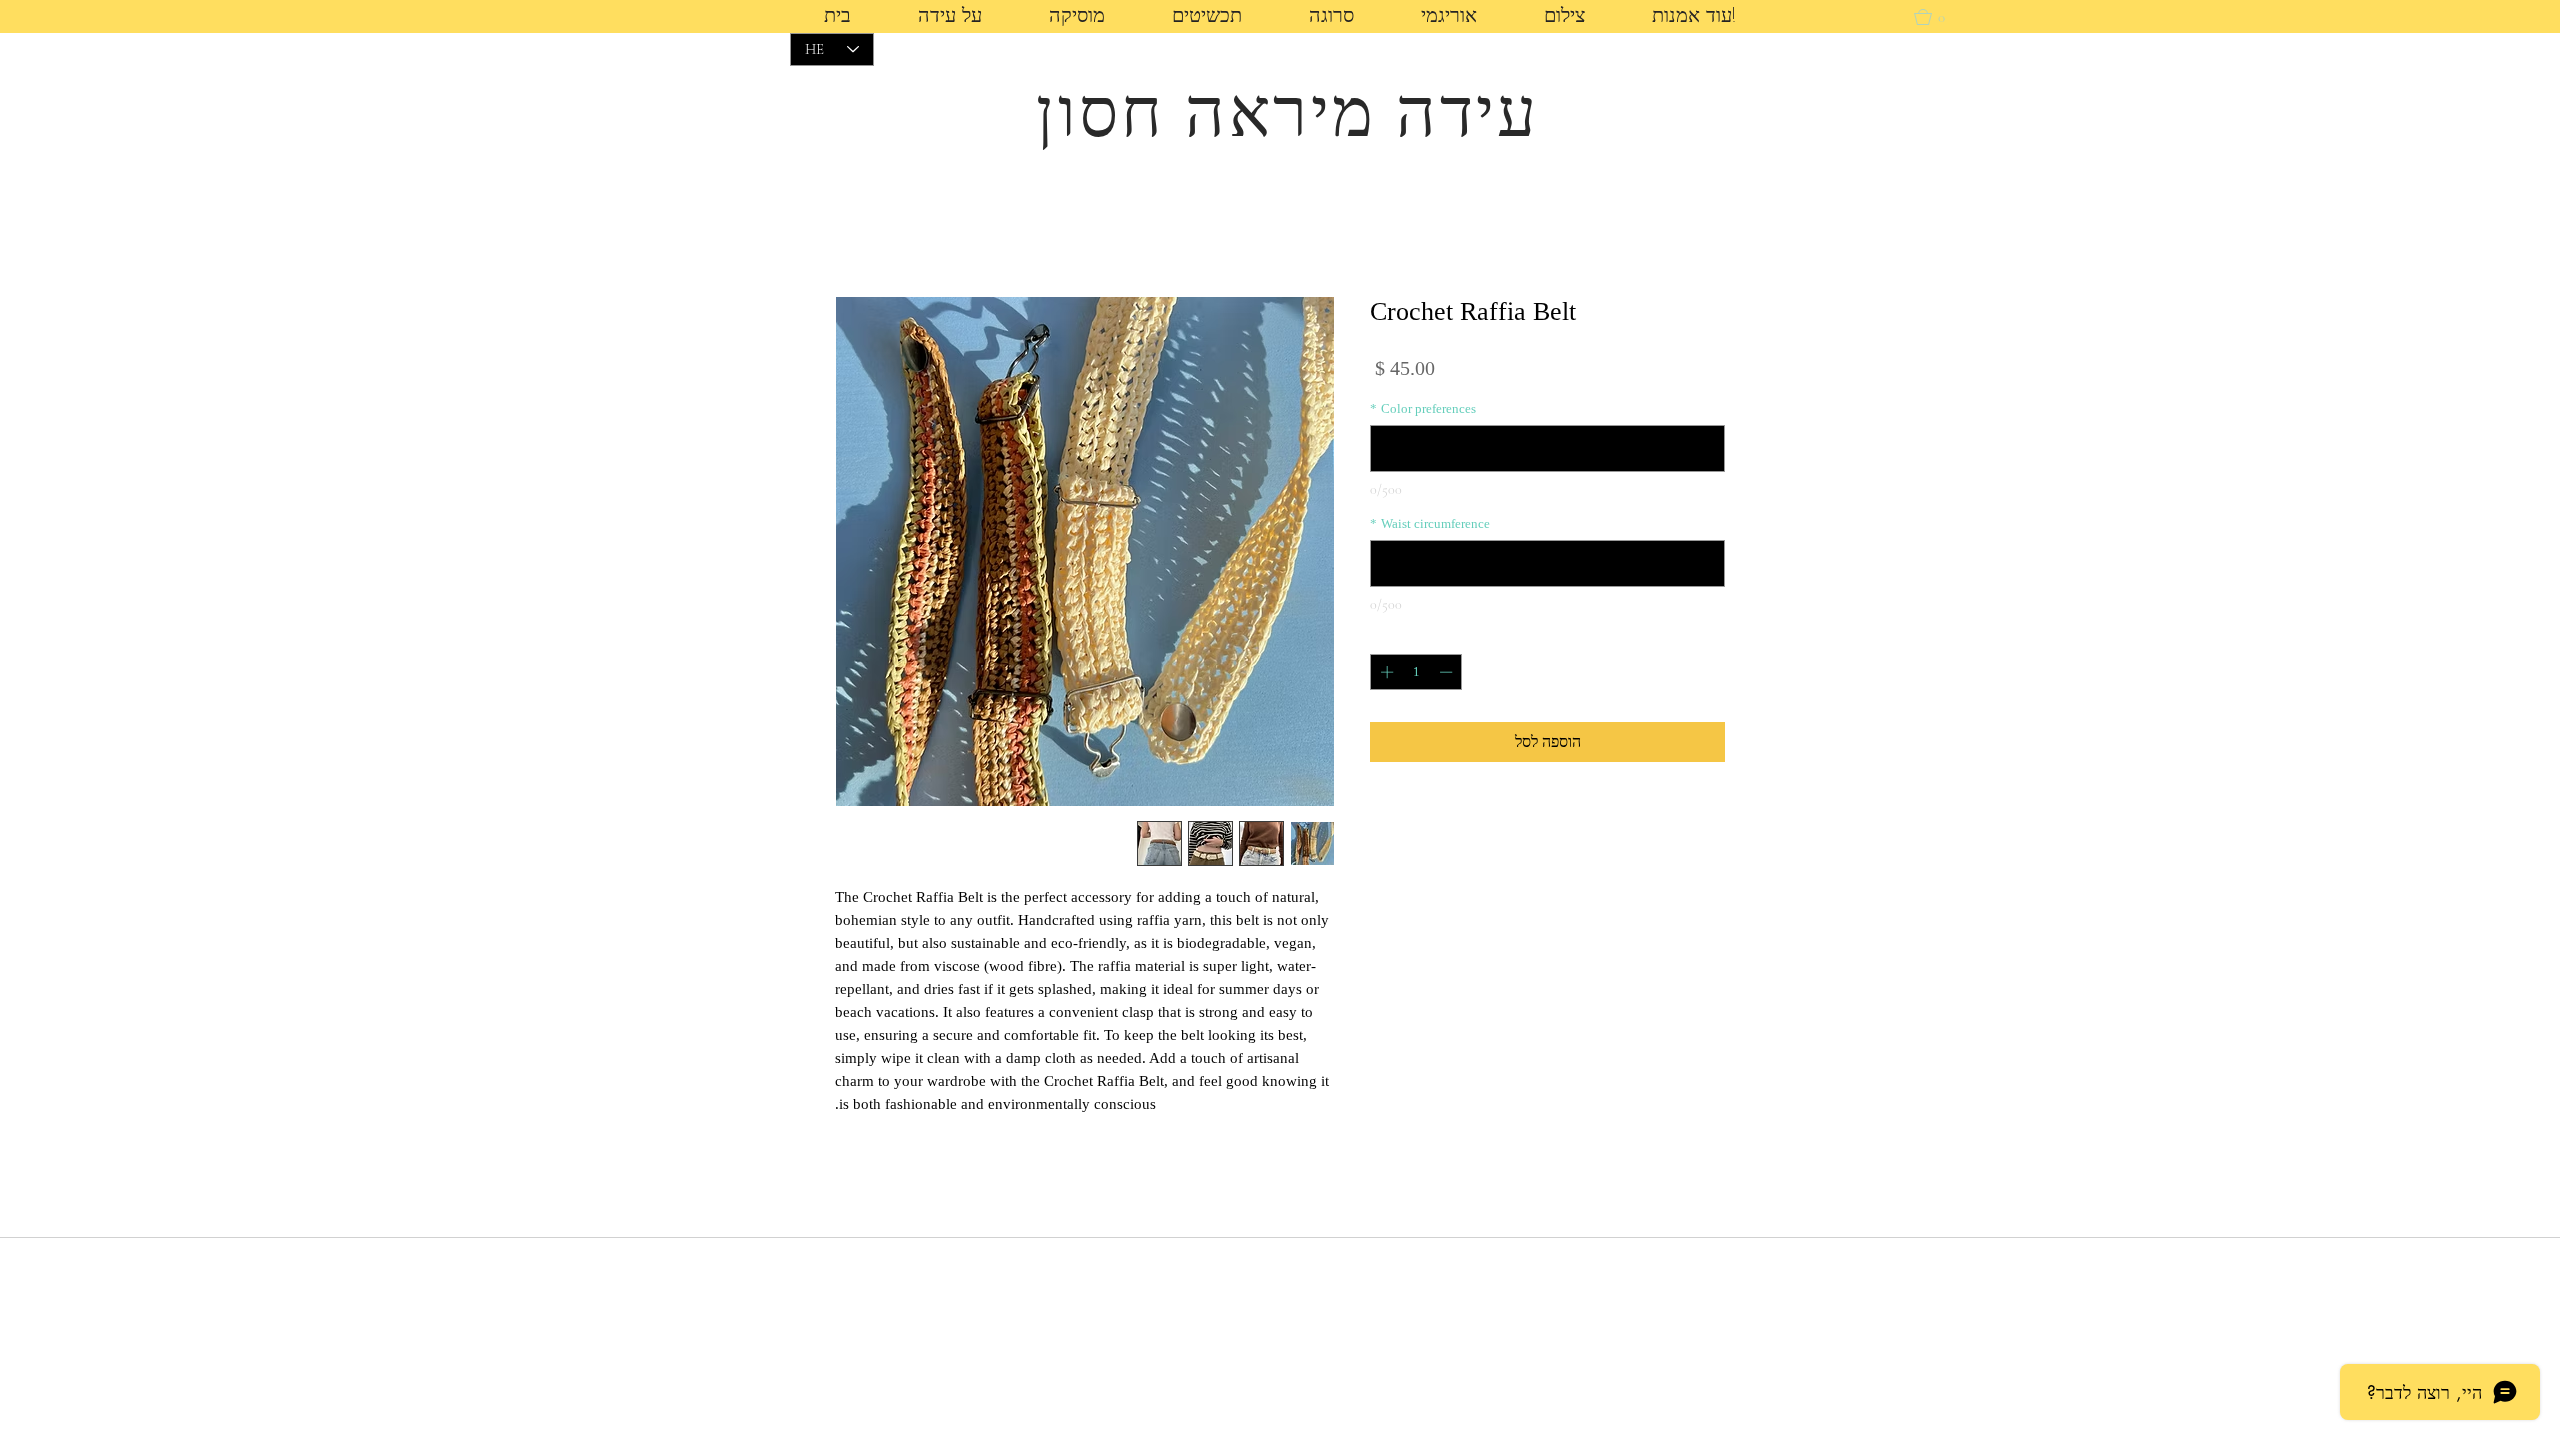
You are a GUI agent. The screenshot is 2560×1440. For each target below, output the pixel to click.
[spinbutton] (1416, 672)
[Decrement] (1448, 672)
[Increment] (1385, 672)
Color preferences (1423, 408)
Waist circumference (1430, 523)
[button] (1564, 17)
